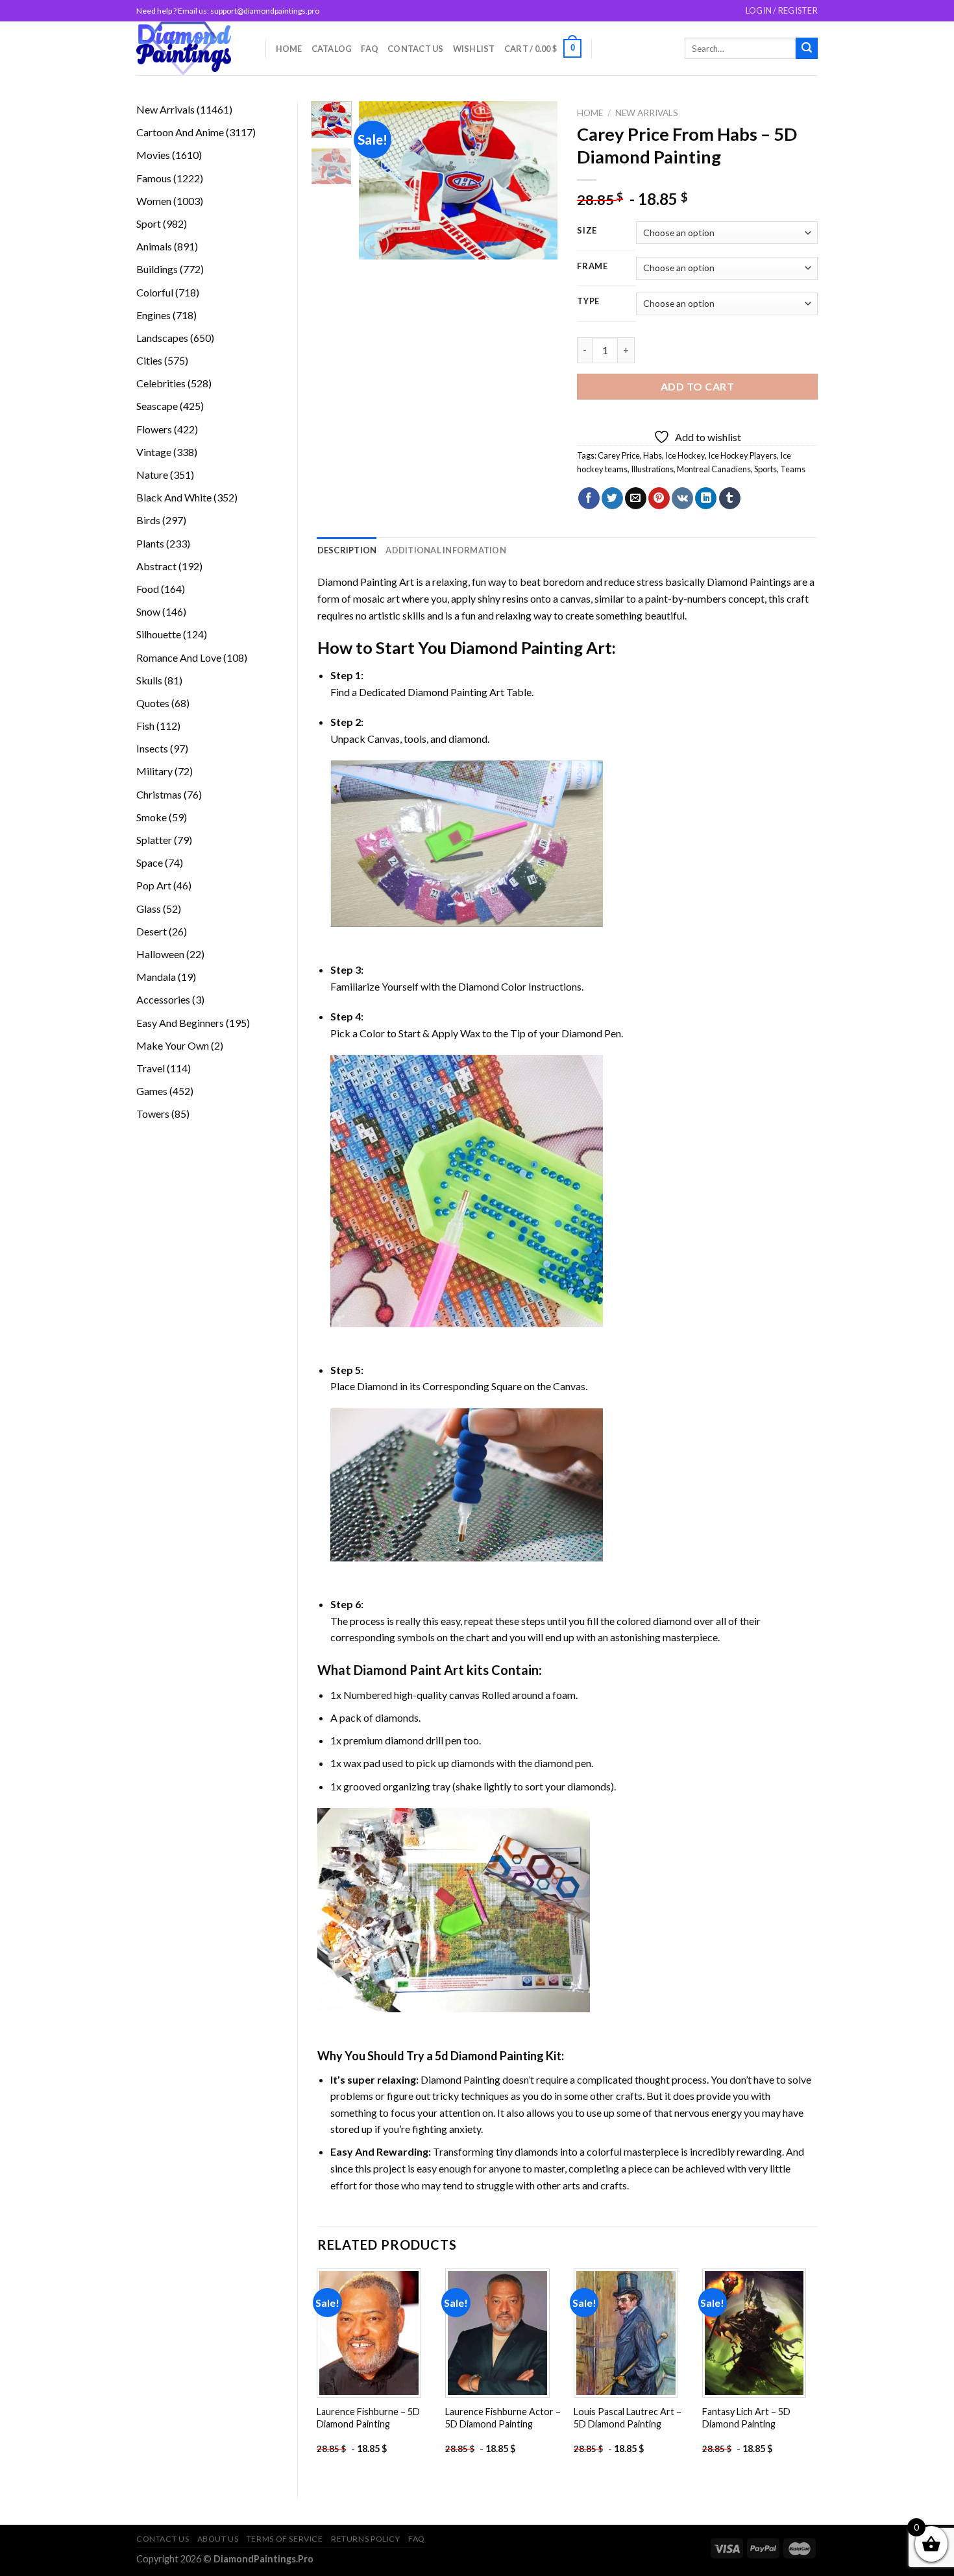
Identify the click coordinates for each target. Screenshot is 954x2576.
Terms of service (285, 2539)
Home (289, 49)
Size (587, 231)
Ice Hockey (685, 455)
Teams (793, 469)
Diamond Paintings (749, 582)
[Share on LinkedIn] (706, 498)
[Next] (537, 181)
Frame (593, 267)
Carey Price (619, 455)
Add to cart (697, 386)
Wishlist (474, 49)
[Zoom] (376, 244)
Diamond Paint (397, 1670)
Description (347, 550)
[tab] (347, 550)
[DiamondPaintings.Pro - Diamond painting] (191, 48)
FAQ (370, 49)
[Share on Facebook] (589, 498)
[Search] (807, 49)
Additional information (446, 550)
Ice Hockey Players (742, 455)
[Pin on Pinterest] (659, 498)
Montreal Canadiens (714, 469)
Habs (653, 455)
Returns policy (366, 2539)
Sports (765, 469)
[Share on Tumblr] (730, 498)
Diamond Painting (516, 647)
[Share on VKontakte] (682, 498)
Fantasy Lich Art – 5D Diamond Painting (746, 2418)
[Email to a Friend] (636, 498)
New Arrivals (647, 113)
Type (588, 302)
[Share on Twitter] (612, 498)
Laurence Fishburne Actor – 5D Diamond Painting (503, 2418)
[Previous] (380, 181)
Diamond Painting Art (366, 582)
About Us (218, 2539)
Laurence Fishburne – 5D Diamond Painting (368, 2418)
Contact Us (416, 49)
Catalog (332, 49)
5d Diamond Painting (489, 2056)
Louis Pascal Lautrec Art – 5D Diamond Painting (628, 2418)
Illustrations (652, 469)
